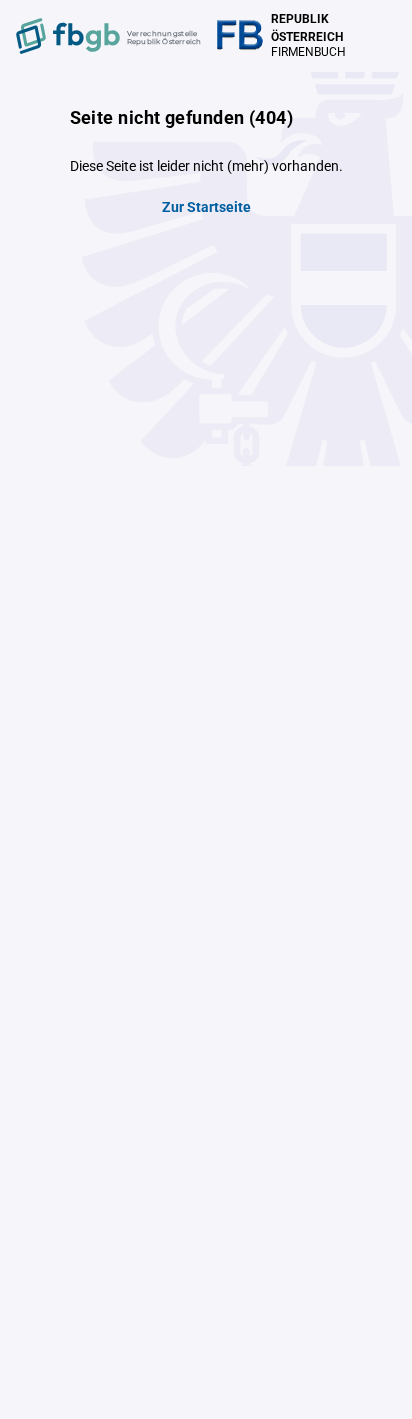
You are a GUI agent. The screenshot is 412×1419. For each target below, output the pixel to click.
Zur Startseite (206, 207)
